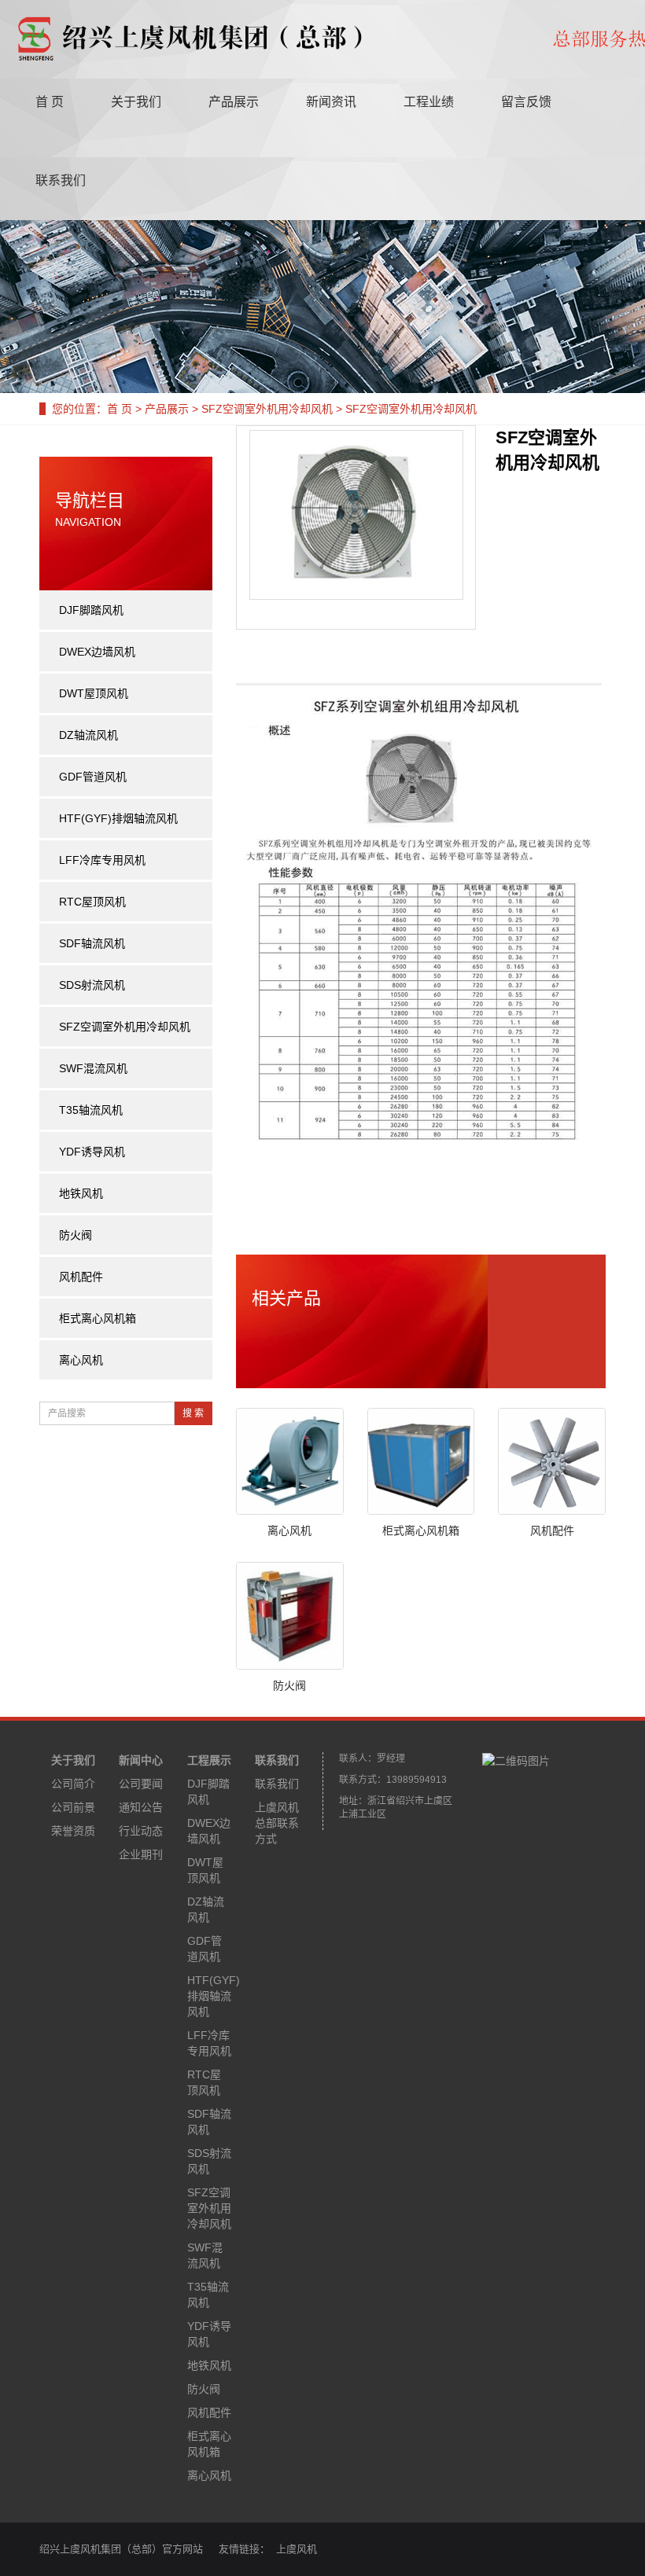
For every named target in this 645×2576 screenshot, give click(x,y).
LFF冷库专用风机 (102, 860)
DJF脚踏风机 (91, 610)
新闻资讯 (331, 102)
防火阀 (289, 1685)
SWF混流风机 (93, 1068)
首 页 (50, 102)
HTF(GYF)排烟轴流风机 (118, 818)
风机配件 (552, 1531)
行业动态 (141, 1831)
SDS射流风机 (92, 985)
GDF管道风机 (93, 777)
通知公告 (141, 1807)
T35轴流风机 (91, 1110)
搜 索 (193, 1413)
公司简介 (73, 1784)
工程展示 (209, 1760)
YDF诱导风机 (92, 1152)
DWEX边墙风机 (97, 652)
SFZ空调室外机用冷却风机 (267, 409)
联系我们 (61, 180)
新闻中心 (141, 1760)
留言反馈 (526, 102)
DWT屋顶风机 (94, 693)
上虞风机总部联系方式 (277, 1823)
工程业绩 (429, 102)
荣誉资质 (73, 1831)
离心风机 (289, 1531)
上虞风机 (297, 2549)
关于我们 (136, 102)
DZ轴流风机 (88, 735)
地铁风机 (81, 1193)
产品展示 (234, 102)
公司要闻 (141, 1784)
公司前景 (73, 1807)
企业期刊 (141, 1854)
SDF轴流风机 (92, 943)
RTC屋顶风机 (92, 902)
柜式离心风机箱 (421, 1531)
